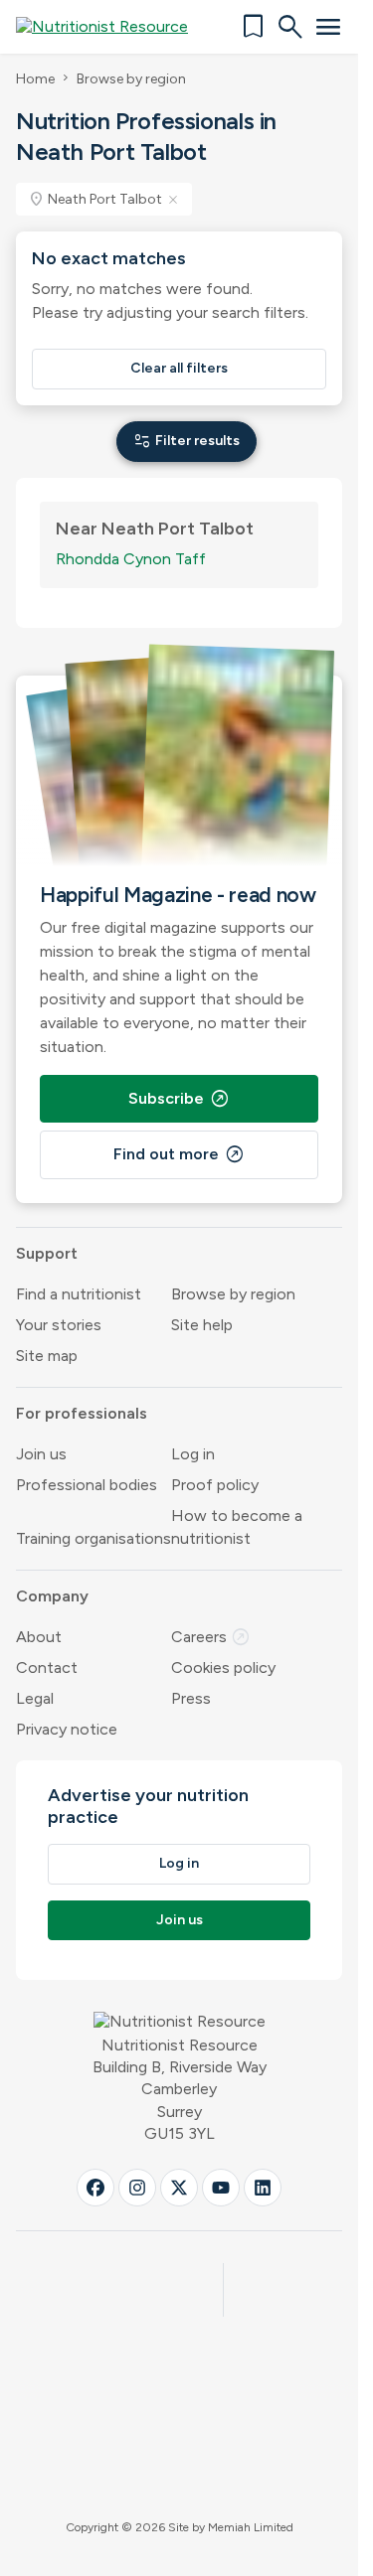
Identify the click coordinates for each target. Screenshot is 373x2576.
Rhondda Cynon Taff (131, 559)
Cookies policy (223, 1667)
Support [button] (47, 1253)
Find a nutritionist (79, 1294)
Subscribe (179, 1099)
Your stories (59, 1325)
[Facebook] (95, 2188)
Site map (47, 1356)
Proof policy (215, 1485)
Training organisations (93, 1538)
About (39, 1637)
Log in (193, 1454)
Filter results (187, 441)
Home (35, 79)
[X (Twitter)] (179, 2188)
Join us (41, 1454)
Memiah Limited (251, 2527)
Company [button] (52, 1596)
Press (191, 1698)
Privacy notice (67, 1729)
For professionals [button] (82, 1413)
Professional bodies (87, 1485)
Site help (202, 1325)
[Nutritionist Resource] (111, 27)
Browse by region (131, 79)
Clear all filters (179, 368)
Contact (47, 1667)
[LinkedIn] (263, 2188)
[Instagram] (137, 2188)
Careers (211, 1637)
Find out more (179, 1154)
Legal (35, 1698)
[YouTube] (221, 2188)
